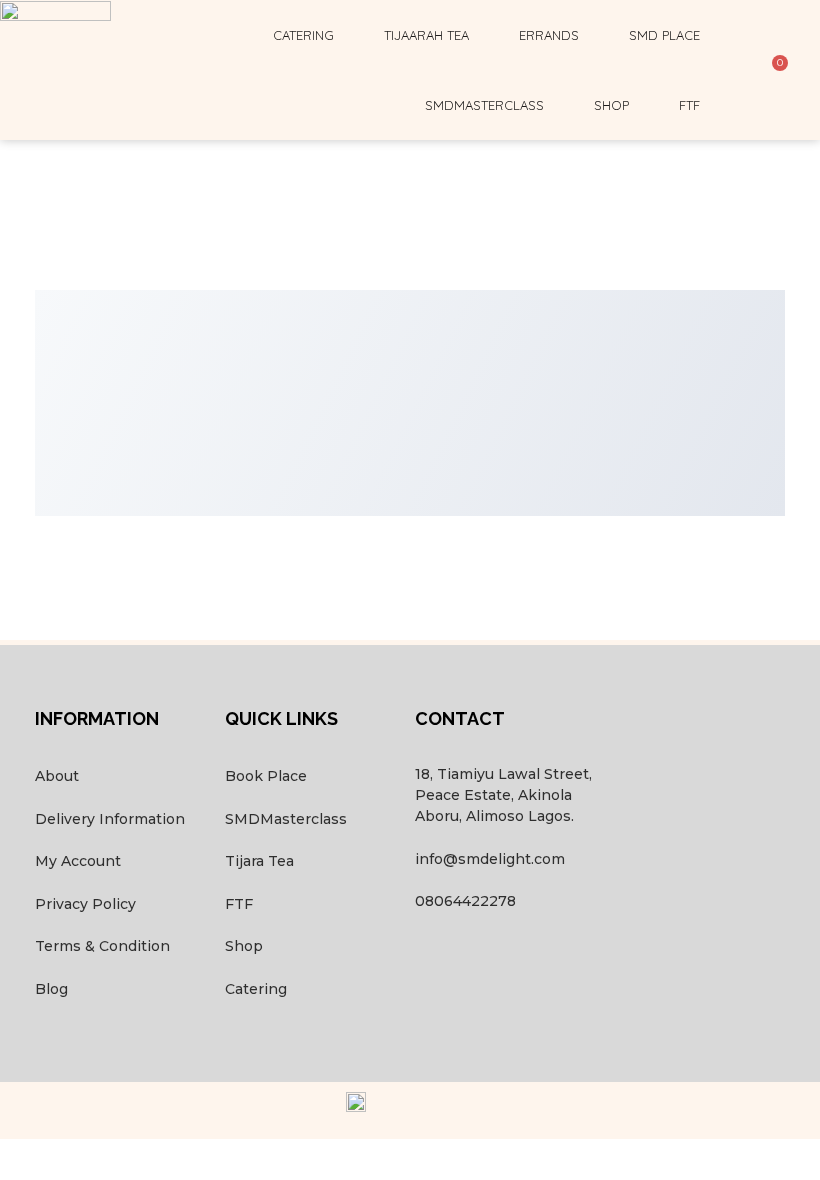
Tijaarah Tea (426, 35)
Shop (611, 105)
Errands (549, 35)
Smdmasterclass (484, 105)
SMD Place (664, 35)
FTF (689, 105)
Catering (303, 35)
